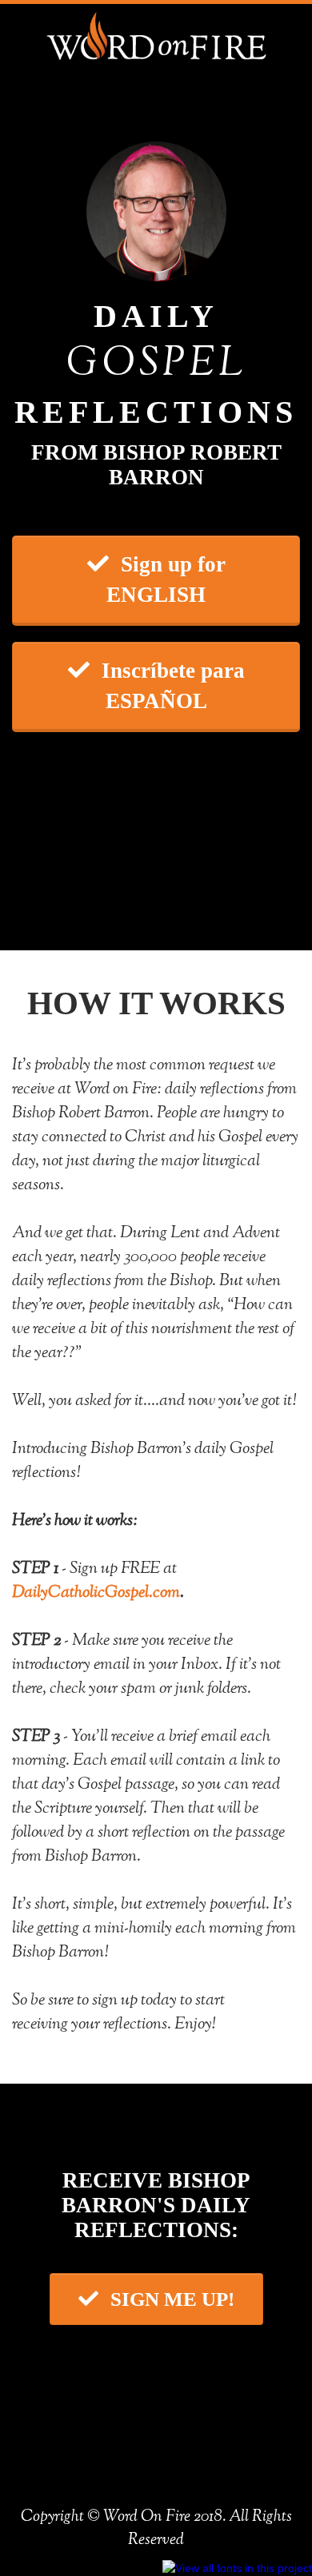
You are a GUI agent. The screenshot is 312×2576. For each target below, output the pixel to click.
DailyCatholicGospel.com (96, 1593)
